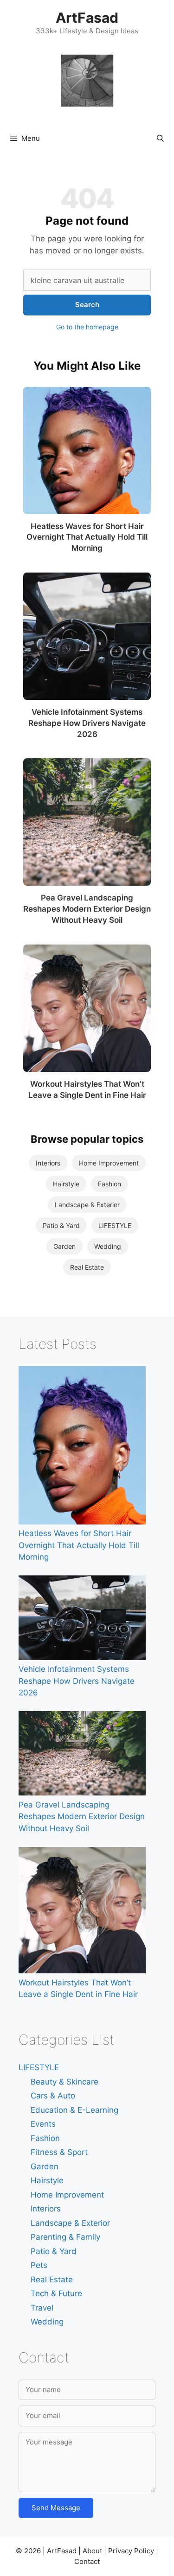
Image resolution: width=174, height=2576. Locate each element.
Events (43, 2124)
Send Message (56, 2508)
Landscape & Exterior (87, 1205)
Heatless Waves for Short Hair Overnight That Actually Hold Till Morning (87, 537)
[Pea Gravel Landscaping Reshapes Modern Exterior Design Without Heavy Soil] (87, 822)
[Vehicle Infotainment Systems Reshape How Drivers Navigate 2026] (87, 636)
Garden (64, 1246)
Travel (42, 2308)
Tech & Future (56, 2293)
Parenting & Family (65, 2237)
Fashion (110, 1184)
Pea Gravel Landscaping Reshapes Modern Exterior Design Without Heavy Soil (87, 909)
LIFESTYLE (115, 1225)
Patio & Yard (61, 1225)
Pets (39, 2265)
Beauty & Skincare (64, 2082)
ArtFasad (87, 18)
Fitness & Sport (59, 2152)
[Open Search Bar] (160, 139)
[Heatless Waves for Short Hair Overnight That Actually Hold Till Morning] (87, 450)
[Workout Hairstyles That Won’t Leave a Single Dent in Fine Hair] (87, 1008)
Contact (87, 2561)
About (92, 2551)
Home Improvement (109, 1163)
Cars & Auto (53, 2096)
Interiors (48, 1163)
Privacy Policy (131, 2551)
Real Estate (87, 1267)
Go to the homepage (87, 327)
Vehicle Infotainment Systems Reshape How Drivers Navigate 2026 (87, 723)
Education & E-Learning (74, 2110)
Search (87, 305)
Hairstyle (66, 1184)
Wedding (108, 1246)
